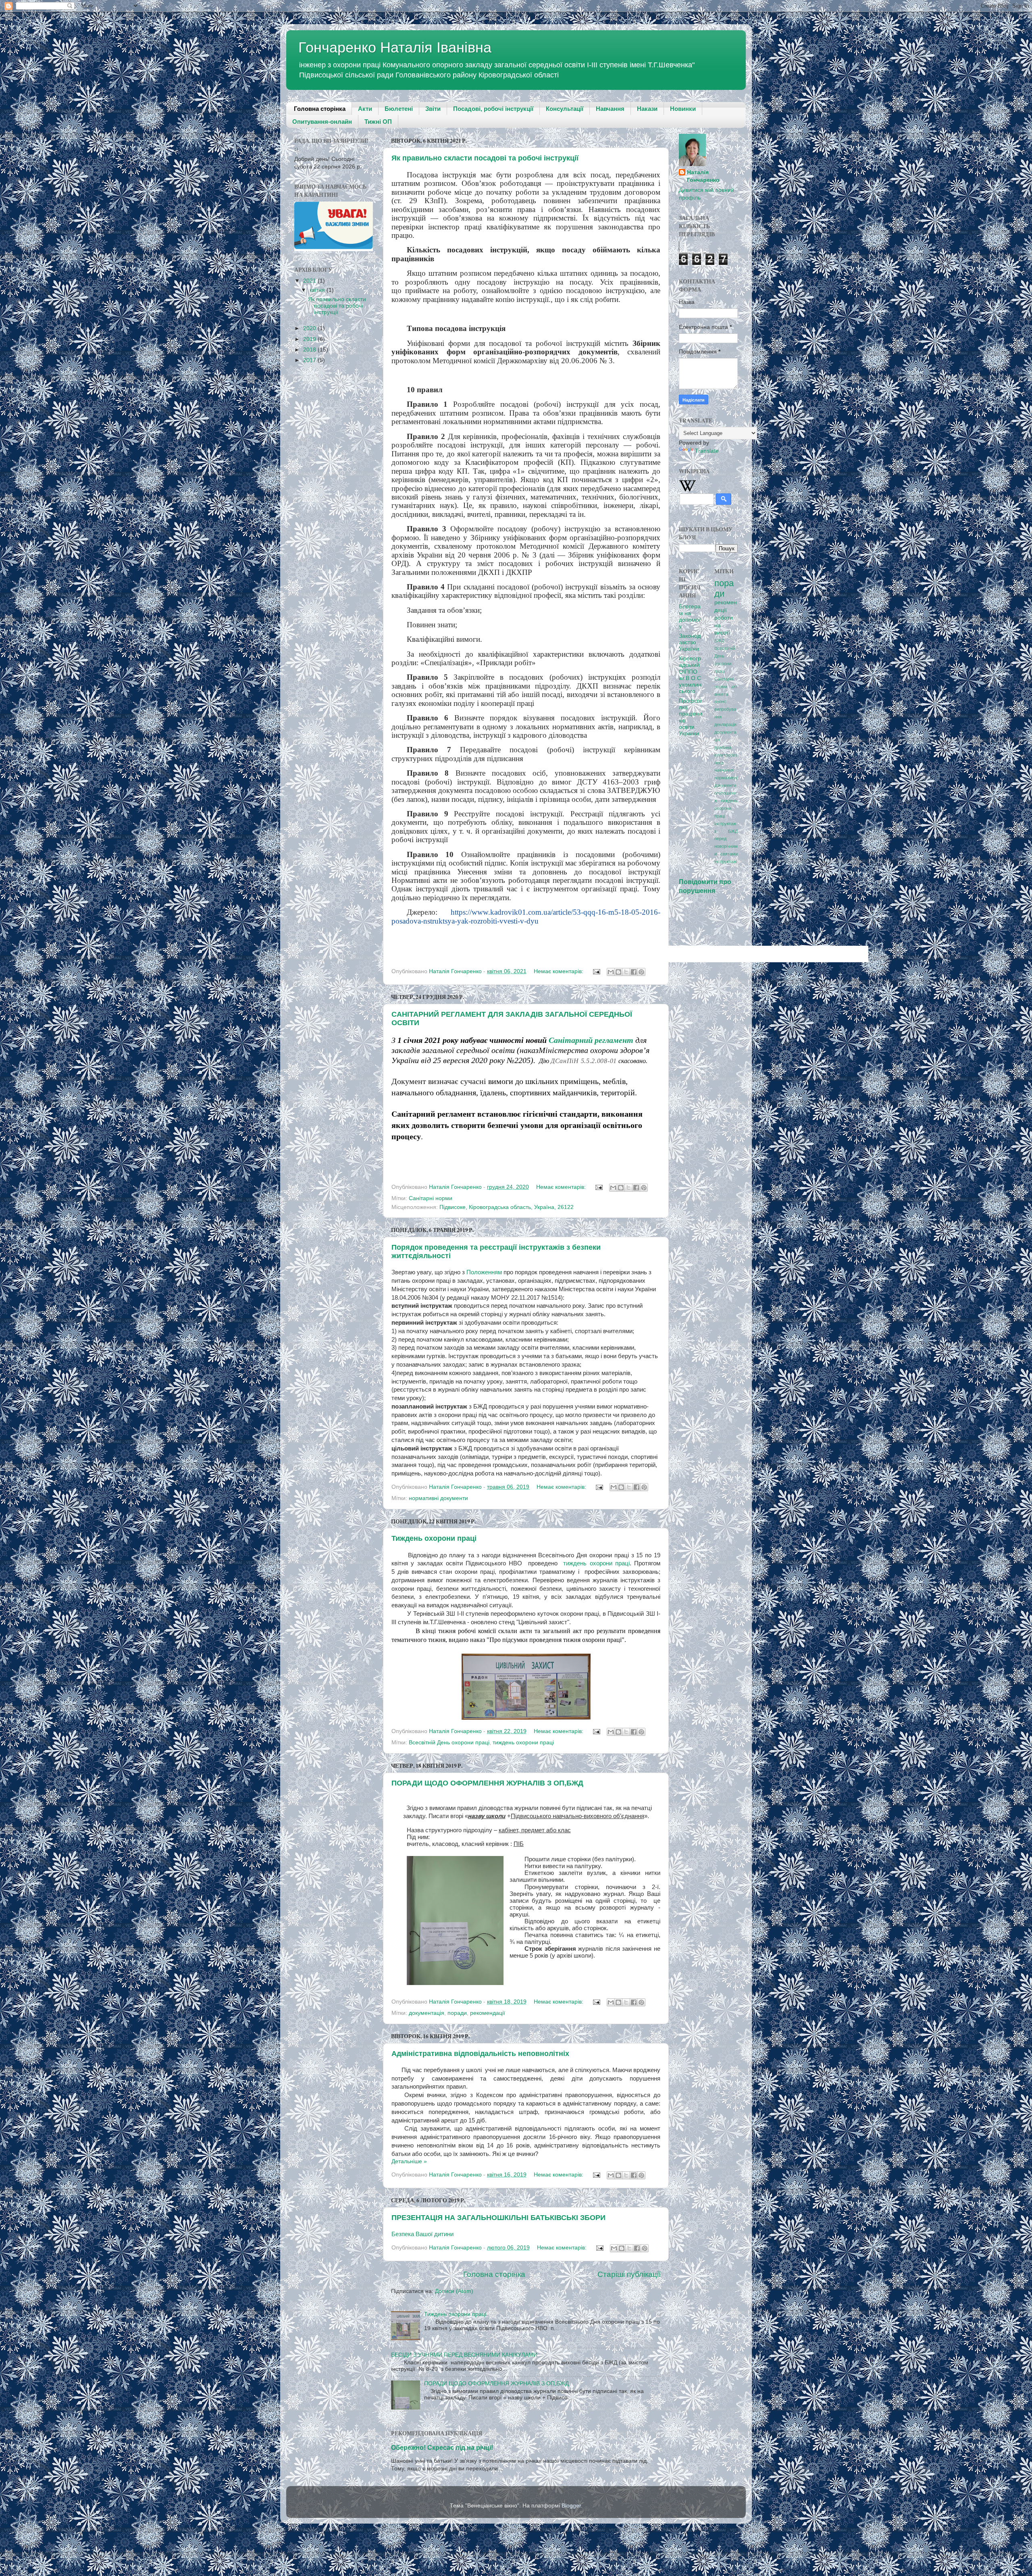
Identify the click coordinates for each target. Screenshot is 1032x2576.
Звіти (433, 109)
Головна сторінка (320, 109)
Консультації (565, 109)
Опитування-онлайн (322, 122)
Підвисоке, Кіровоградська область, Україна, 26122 (507, 1207)
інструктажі (726, 861)
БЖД (719, 641)
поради (457, 2013)
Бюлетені (399, 109)
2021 (310, 281)
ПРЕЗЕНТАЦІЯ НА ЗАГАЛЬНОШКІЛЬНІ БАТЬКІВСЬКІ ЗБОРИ (498, 2218)
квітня (318, 290)
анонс (720, 701)
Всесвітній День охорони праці (449, 1743)
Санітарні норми (431, 1198)
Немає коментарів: (559, 971)
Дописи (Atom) (454, 2291)
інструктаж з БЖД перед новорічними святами (726, 839)
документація (427, 2013)
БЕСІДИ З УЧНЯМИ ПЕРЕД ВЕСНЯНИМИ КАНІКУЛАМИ (464, 2355)
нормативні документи (438, 1498)
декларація (725, 724)
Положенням (484, 1272)
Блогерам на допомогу (690, 616)
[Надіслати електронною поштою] (611, 972)
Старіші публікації (629, 2274)
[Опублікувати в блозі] (618, 972)
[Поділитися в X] (626, 972)
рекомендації (488, 2013)
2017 (310, 360)
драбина (723, 747)
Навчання (610, 109)
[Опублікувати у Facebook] (634, 972)
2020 (310, 328)
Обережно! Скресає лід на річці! (442, 2448)
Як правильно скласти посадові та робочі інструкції (485, 158)
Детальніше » (409, 2161)
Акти (365, 109)
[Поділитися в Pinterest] (641, 972)
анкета (721, 694)
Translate (707, 451)
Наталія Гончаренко (703, 176)
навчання (724, 770)
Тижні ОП (378, 122)
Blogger (571, 2506)
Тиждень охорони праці (434, 1538)
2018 (310, 350)
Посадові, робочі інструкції (493, 109)
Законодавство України (690, 642)
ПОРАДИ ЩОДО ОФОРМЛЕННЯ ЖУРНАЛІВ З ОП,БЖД (487, 1783)
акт (734, 687)
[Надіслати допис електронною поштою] (596, 971)
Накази (647, 109)
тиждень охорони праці (596, 1563)
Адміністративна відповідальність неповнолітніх (480, 2054)
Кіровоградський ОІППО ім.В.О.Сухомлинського (690, 675)
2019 (310, 339)
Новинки (683, 109)
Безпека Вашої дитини (422, 2234)
